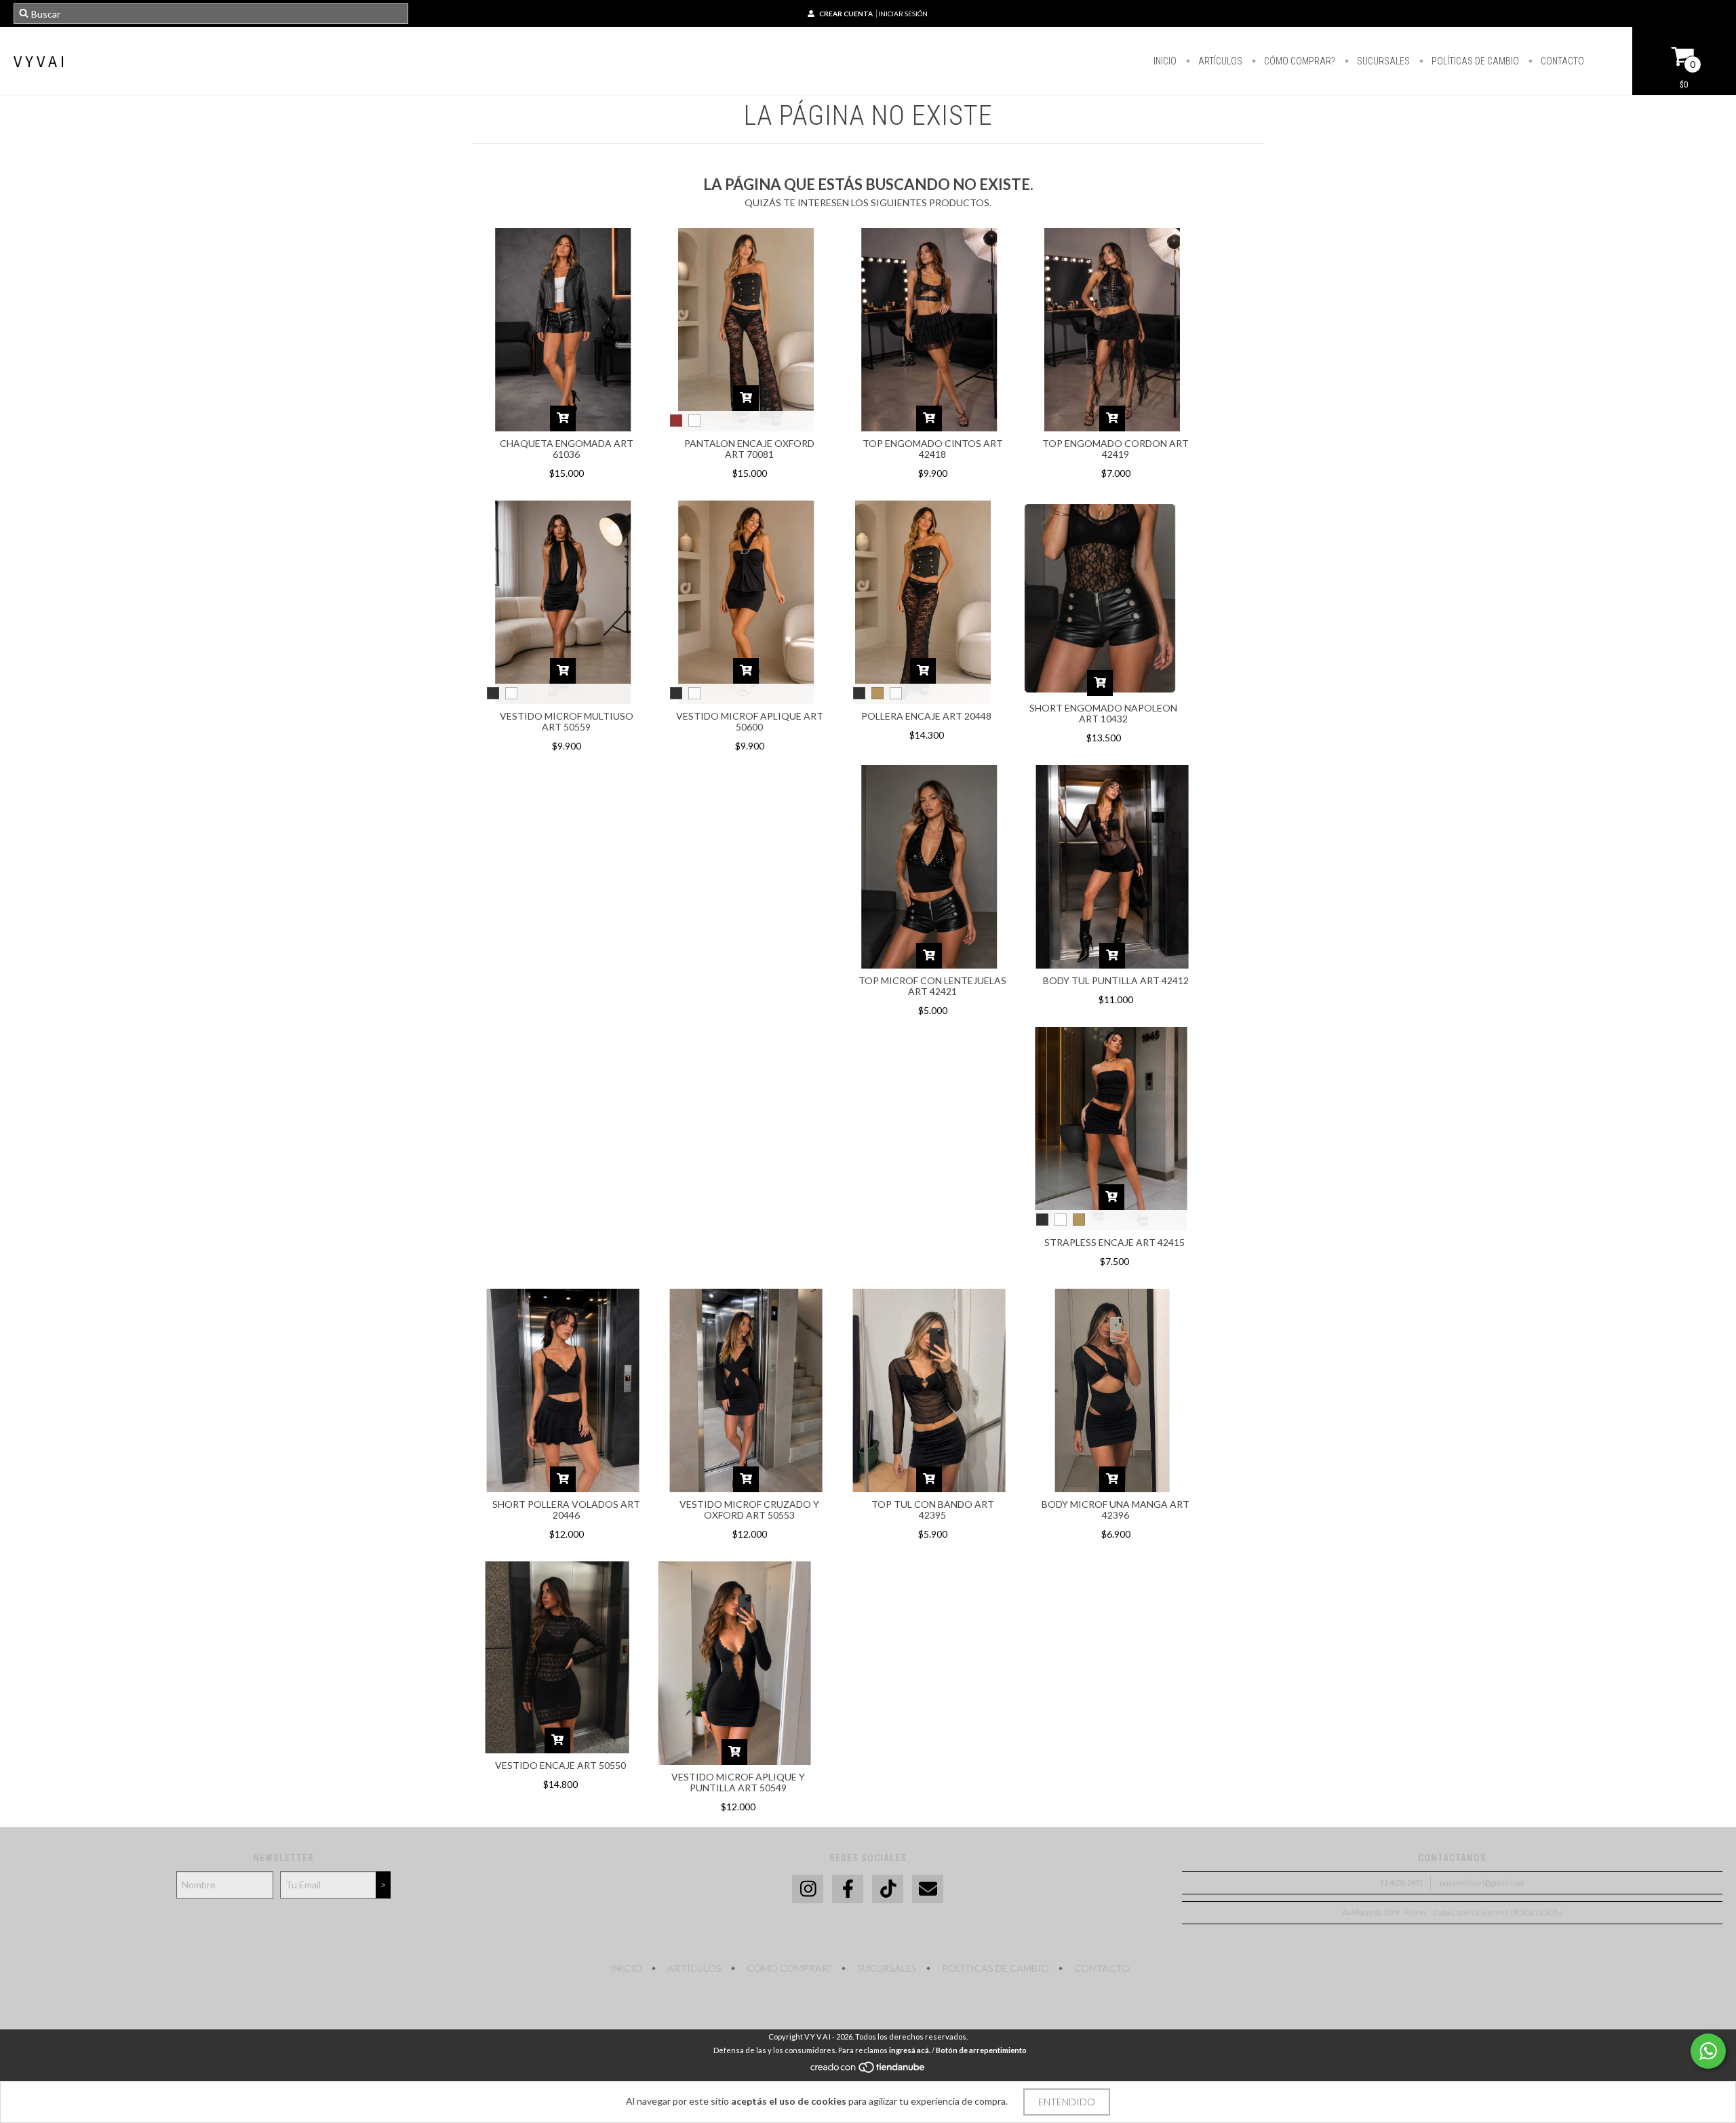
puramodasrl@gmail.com (1482, 1883)
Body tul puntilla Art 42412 (1116, 980)
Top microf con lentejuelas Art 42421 (932, 986)
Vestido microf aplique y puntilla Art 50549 (738, 1782)
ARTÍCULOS (1219, 61)
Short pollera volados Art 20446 (566, 1510)
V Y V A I (39, 61)
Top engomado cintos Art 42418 (933, 449)
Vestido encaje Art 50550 (560, 1765)
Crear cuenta (846, 14)
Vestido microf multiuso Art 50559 (567, 721)
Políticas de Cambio (1474, 61)
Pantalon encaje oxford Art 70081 (749, 449)
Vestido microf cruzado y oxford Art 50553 (749, 1510)
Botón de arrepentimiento (981, 2050)
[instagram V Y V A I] (808, 1889)
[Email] (928, 1889)
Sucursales (1382, 61)
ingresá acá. (910, 2050)
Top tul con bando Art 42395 (933, 1510)
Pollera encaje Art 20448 (926, 716)
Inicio (1165, 61)
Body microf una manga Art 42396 (1116, 1510)
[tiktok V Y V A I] (888, 1889)
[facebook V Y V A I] (848, 1889)
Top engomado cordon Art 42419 (1116, 449)
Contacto (1561, 61)
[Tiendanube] (868, 2070)
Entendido (1067, 2102)
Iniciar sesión (903, 14)
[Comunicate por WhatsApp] (1708, 2051)
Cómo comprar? (1299, 61)
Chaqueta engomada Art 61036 (567, 449)
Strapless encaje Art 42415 (1114, 1242)
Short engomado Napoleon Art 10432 (1103, 713)
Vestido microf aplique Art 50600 (750, 721)
